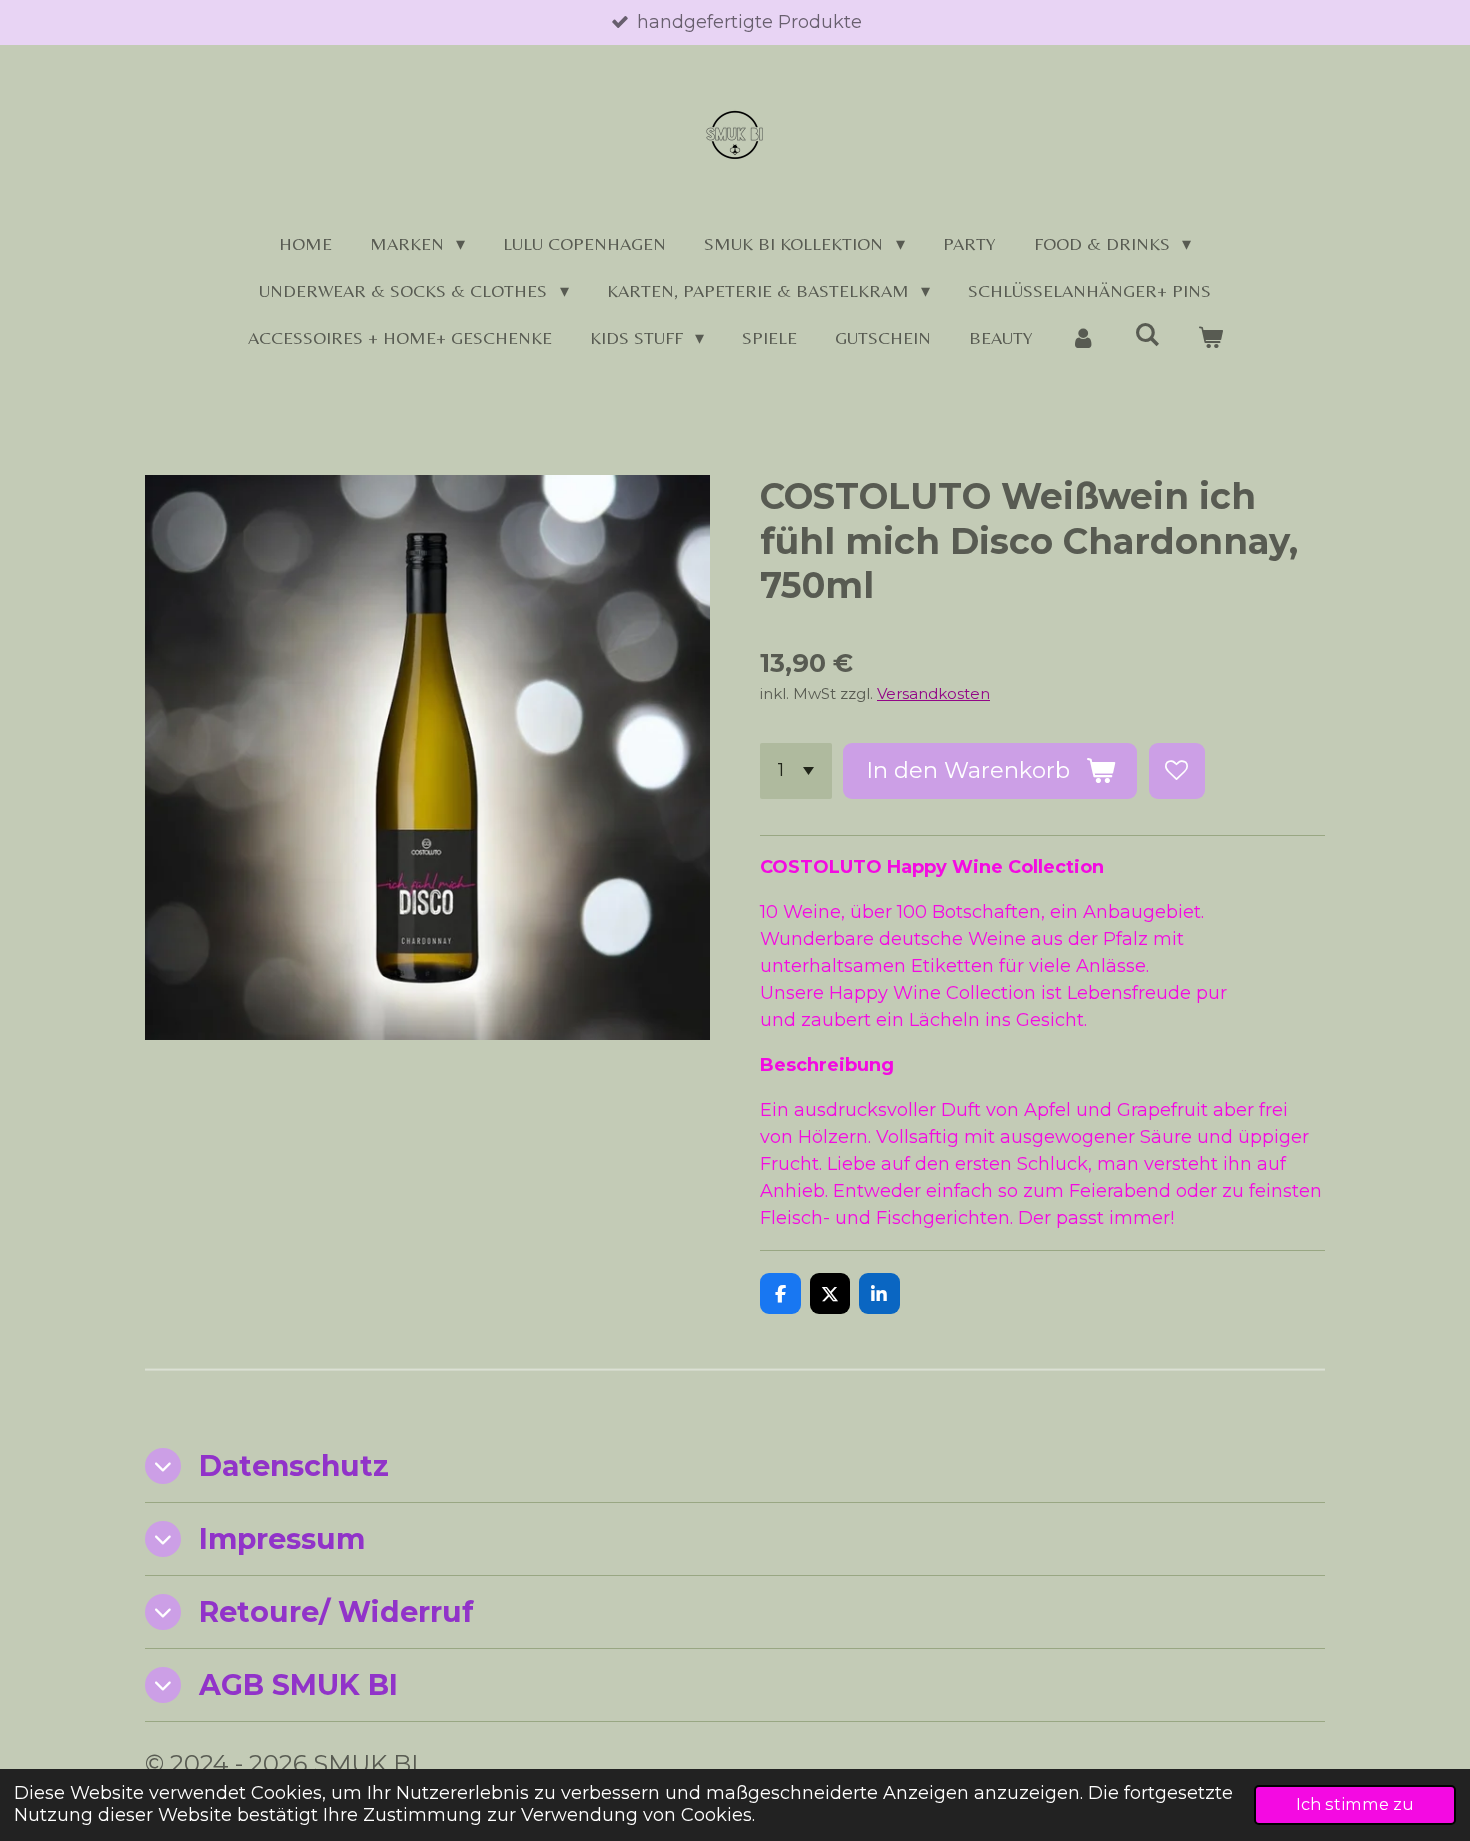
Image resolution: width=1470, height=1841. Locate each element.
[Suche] (1146, 334)
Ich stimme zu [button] (1355, 1804)
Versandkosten (933, 693)
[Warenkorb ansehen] (1209, 337)
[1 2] (796, 771)
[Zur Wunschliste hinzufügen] (1177, 771)
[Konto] (1083, 337)
